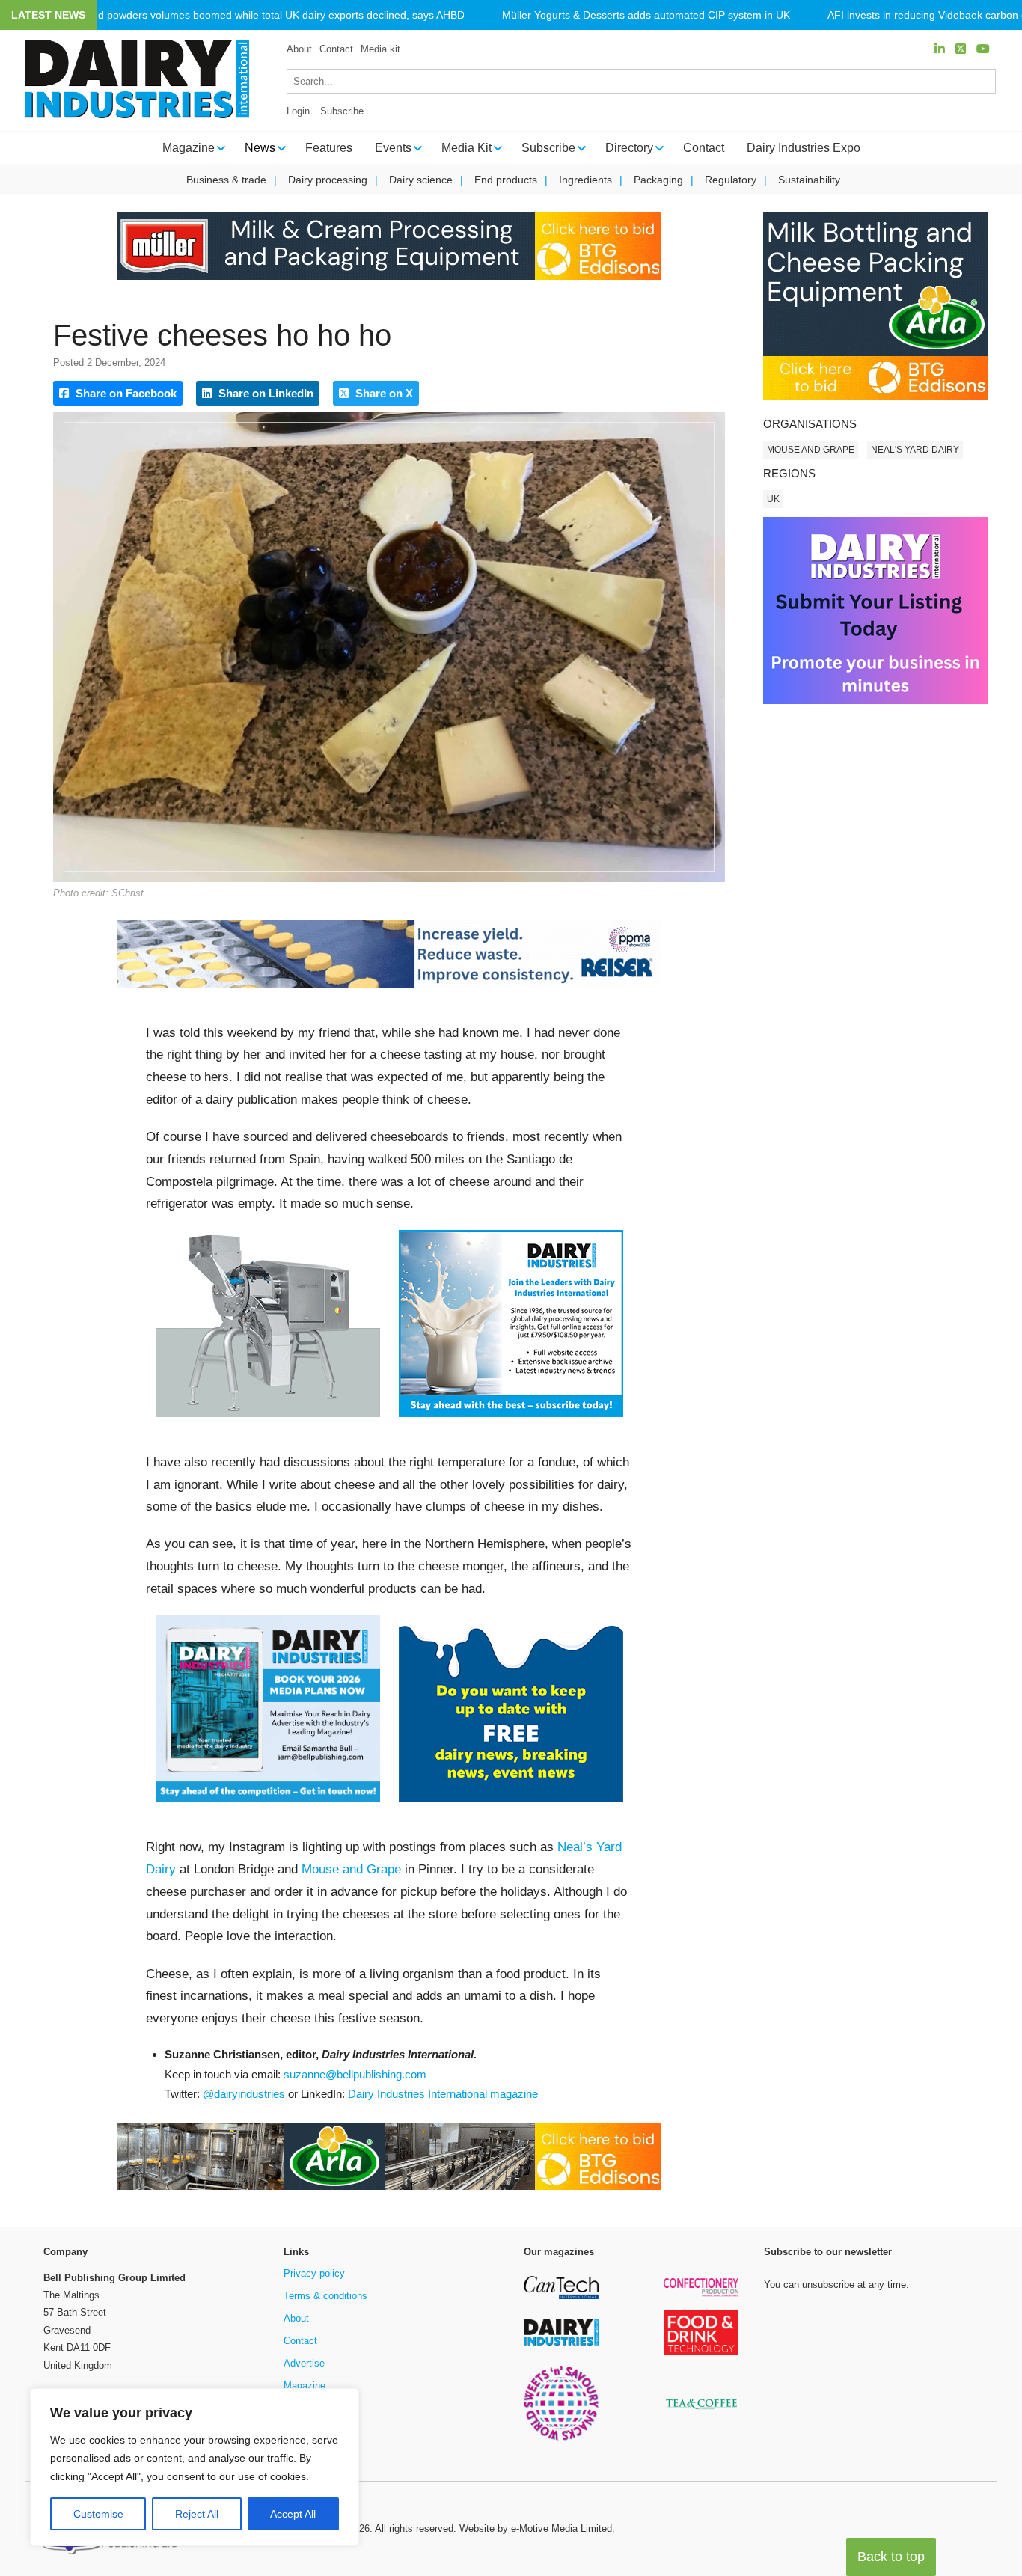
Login (298, 111)
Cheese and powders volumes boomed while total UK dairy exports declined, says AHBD (255, 15)
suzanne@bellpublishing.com (355, 2074)
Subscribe (342, 111)
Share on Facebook (125, 393)
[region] (195, 2468)
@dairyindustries (244, 2094)
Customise (98, 2514)
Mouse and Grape (351, 1869)
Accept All (293, 2514)
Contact (336, 49)
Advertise (304, 2363)
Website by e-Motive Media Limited (536, 2528)
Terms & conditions (325, 2296)
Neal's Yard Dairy (915, 450)
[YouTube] (983, 49)
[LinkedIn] (940, 49)
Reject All (197, 2514)
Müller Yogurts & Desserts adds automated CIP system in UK (646, 15)
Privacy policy (314, 2273)
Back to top (891, 2557)
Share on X (383, 393)
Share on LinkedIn (264, 393)
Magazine (305, 2386)
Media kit (380, 49)
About (299, 49)
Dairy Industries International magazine (443, 2094)
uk (773, 499)
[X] (961, 49)
